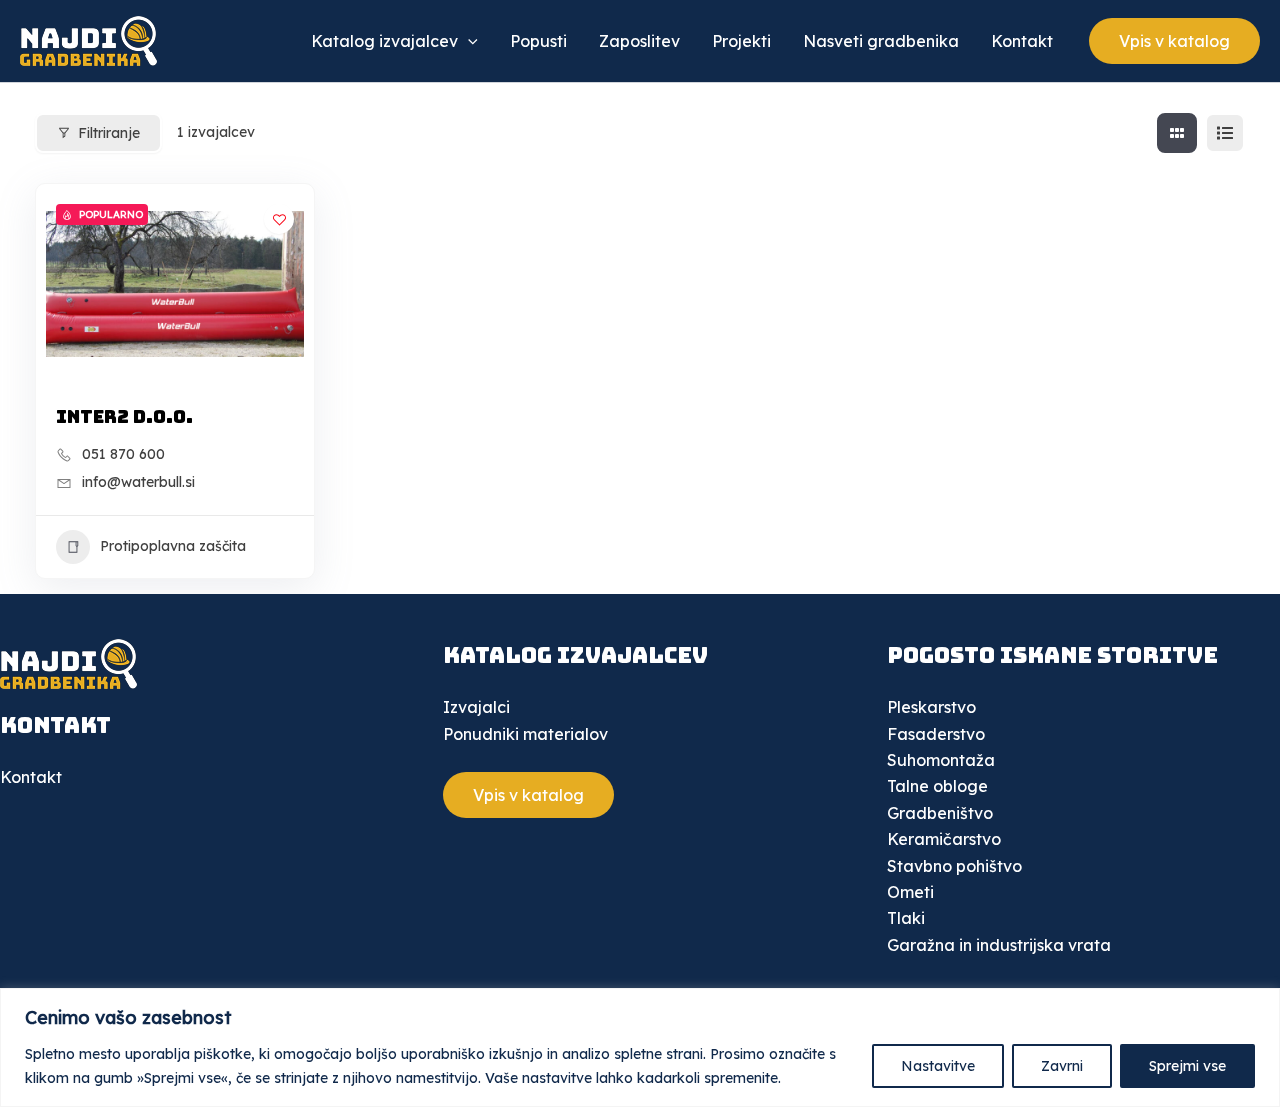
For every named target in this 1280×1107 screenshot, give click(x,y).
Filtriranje (109, 133)
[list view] (1225, 133)
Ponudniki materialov (525, 734)
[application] (468, 41)
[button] (1174, 41)
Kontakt (31, 777)
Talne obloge (937, 786)
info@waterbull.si (138, 482)
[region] (640, 1047)
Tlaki (906, 918)
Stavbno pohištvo (954, 866)
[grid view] (1177, 133)
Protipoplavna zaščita (173, 546)
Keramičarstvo (944, 839)
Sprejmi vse (1187, 1066)
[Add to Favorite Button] (279, 219)
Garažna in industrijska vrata (999, 945)
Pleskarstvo (931, 707)
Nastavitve (938, 1066)
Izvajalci (476, 707)
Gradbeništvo (940, 813)
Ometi (910, 892)
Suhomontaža (941, 760)
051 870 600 (123, 454)
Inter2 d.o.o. (124, 416)
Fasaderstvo (936, 734)
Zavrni (1062, 1066)
